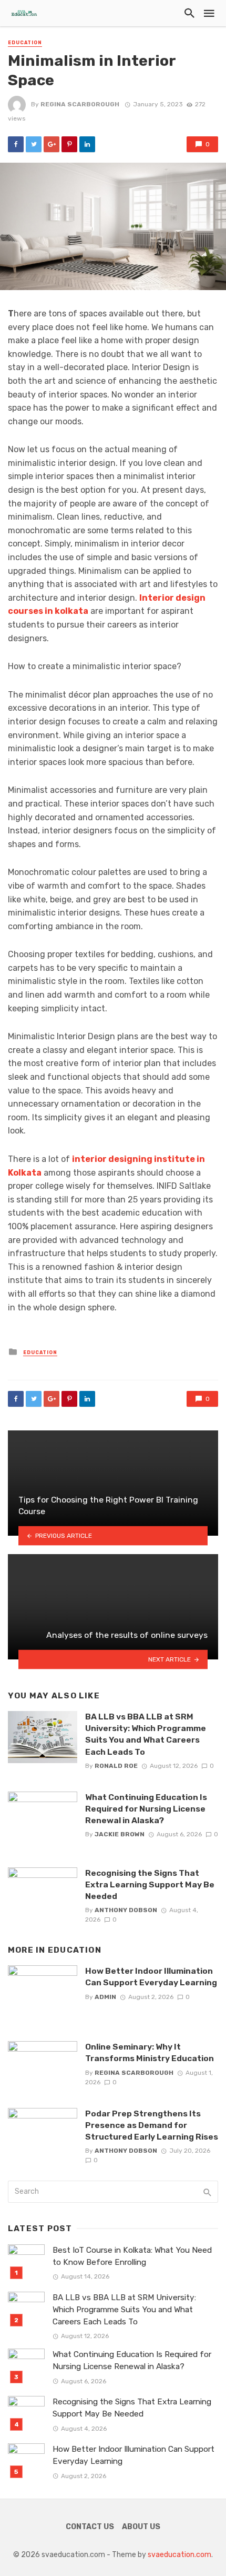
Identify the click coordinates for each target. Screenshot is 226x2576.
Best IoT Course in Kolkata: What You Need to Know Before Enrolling (132, 2256)
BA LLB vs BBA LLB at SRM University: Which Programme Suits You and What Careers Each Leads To (146, 1734)
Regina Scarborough (80, 104)
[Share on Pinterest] (69, 144)
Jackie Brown (120, 1834)
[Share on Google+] (52, 144)
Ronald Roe (116, 1766)
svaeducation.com (179, 2555)
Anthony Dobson (126, 1910)
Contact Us (90, 2527)
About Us (141, 2527)
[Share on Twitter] (34, 144)
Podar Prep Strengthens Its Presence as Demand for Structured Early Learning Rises (152, 2125)
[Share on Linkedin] (87, 144)
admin (105, 1997)
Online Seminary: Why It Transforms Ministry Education (150, 2052)
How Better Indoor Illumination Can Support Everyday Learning (151, 1977)
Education (25, 43)
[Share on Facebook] (16, 144)
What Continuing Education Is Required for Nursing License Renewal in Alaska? (146, 1809)
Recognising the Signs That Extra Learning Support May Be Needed (150, 1884)
